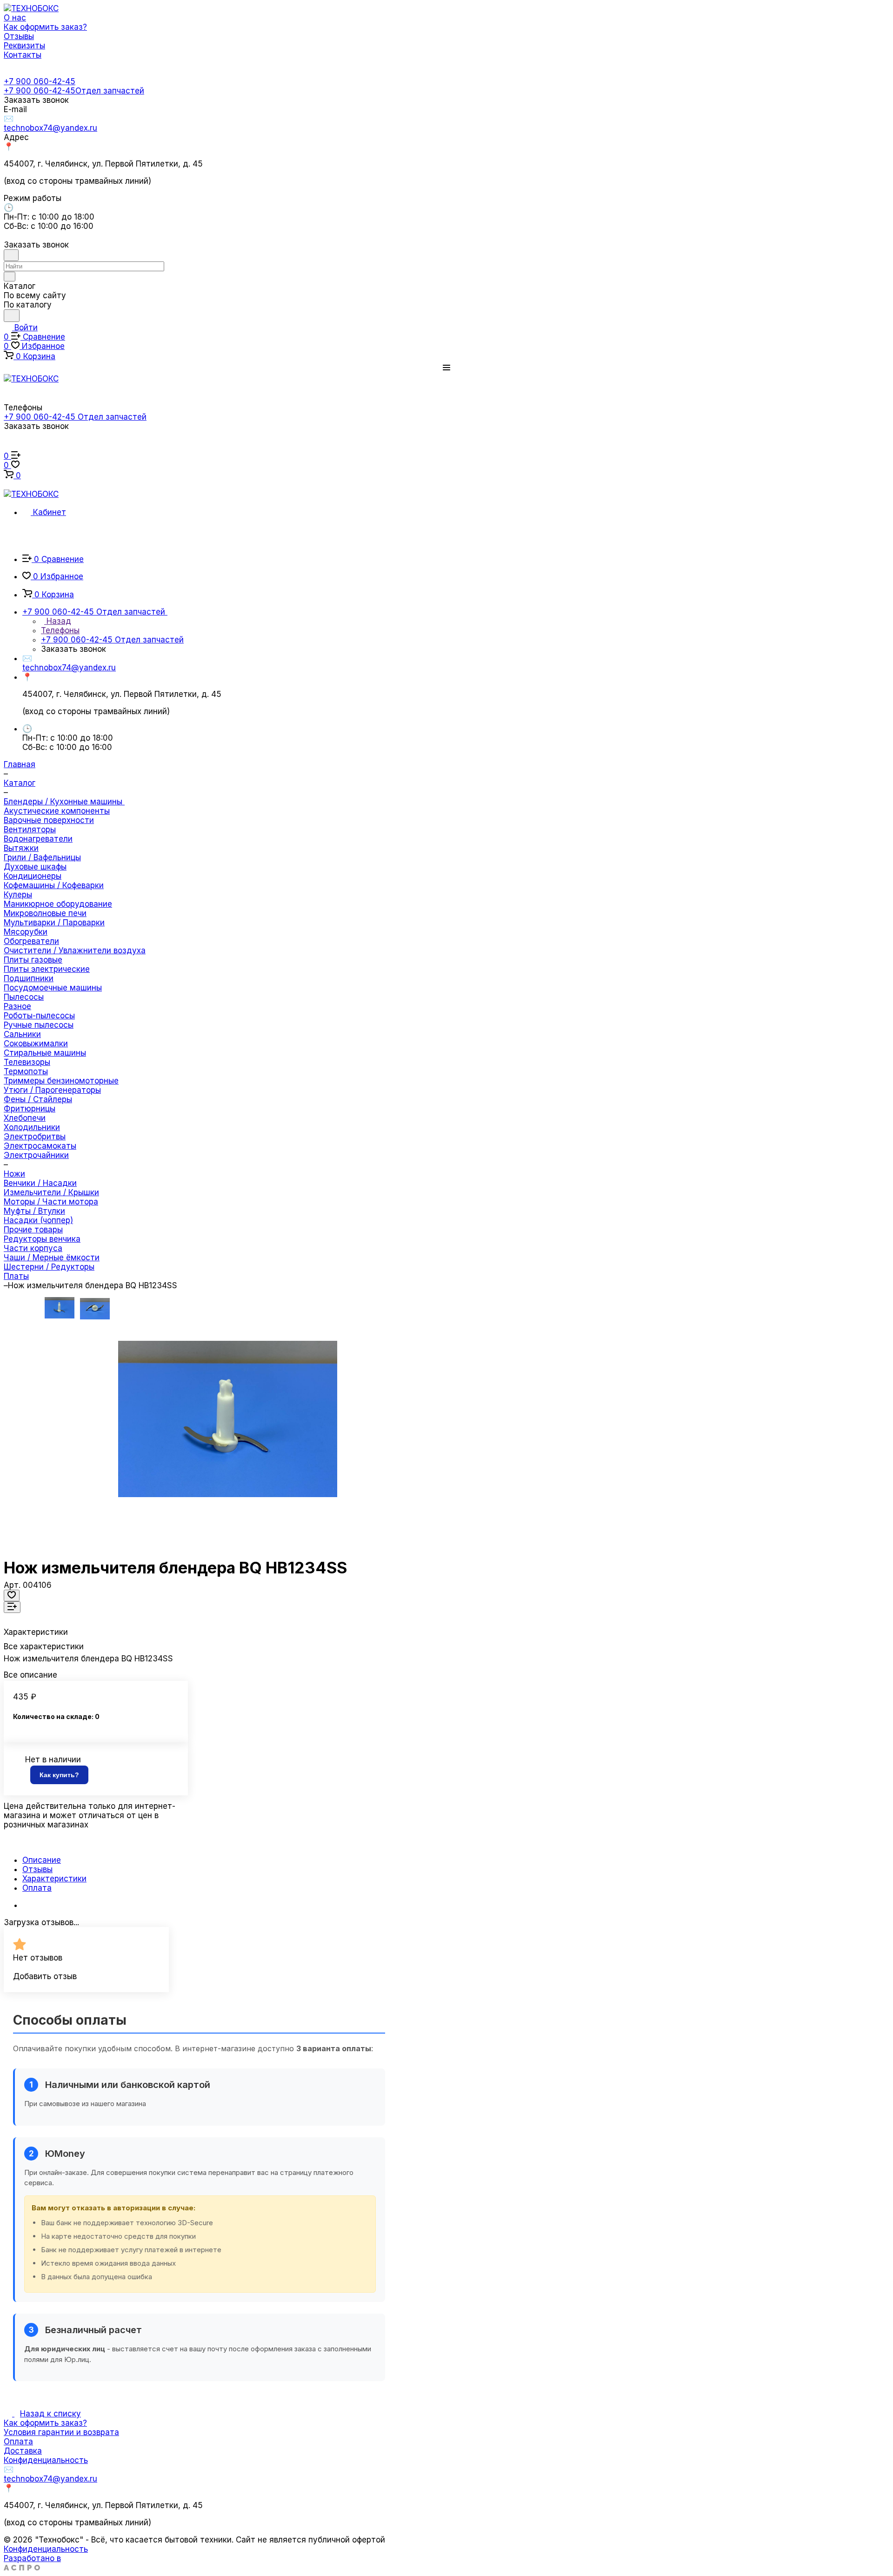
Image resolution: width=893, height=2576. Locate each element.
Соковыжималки (36, 1044)
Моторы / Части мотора (51, 1202)
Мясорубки (26, 932)
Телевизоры (27, 1062)
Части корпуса (33, 1248)
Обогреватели (31, 941)
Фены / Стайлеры (38, 1099)
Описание (42, 1860)
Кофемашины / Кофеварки (54, 885)
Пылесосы (24, 997)
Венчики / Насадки (40, 1183)
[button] (446, 368)
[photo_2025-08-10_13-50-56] (228, 1419)
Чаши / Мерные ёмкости (52, 1258)
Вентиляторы (30, 830)
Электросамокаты (40, 1146)
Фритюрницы (30, 1109)
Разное (17, 1006)
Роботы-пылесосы (39, 1016)
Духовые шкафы (35, 867)
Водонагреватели (38, 839)
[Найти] (12, 316)
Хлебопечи (25, 1118)
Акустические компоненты (57, 811)
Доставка (23, 2451)
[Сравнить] (12, 1607)
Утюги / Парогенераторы (52, 1090)
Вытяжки (21, 848)
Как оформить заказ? (45, 2423)
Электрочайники (36, 1155)
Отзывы (37, 1869)
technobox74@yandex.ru (50, 128)
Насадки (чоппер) (38, 1220)
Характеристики (54, 1879)
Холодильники (32, 1127)
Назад (58, 621)
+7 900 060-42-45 (40, 81)
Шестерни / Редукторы (49, 1267)
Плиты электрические (47, 969)
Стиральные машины (45, 1053)
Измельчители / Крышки (51, 1192)
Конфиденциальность (46, 2460)
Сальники (22, 1034)
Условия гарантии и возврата (61, 2432)
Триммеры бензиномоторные (61, 1081)
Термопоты (26, 1071)
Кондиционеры (33, 876)
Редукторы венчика (42, 1239)
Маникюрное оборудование (58, 904)
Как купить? (59, 1775)
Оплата (37, 1888)
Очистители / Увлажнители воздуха (75, 950)
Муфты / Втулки (34, 1211)
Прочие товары (33, 1230)
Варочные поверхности (49, 820)
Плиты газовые (33, 960)
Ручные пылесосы (39, 1025)
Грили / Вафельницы (42, 857)
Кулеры (18, 895)
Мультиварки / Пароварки (54, 923)
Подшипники (29, 978)
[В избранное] (12, 1596)
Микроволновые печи (45, 913)
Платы (16, 1276)
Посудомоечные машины (53, 988)
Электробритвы (35, 1137)
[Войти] (8, 447)
